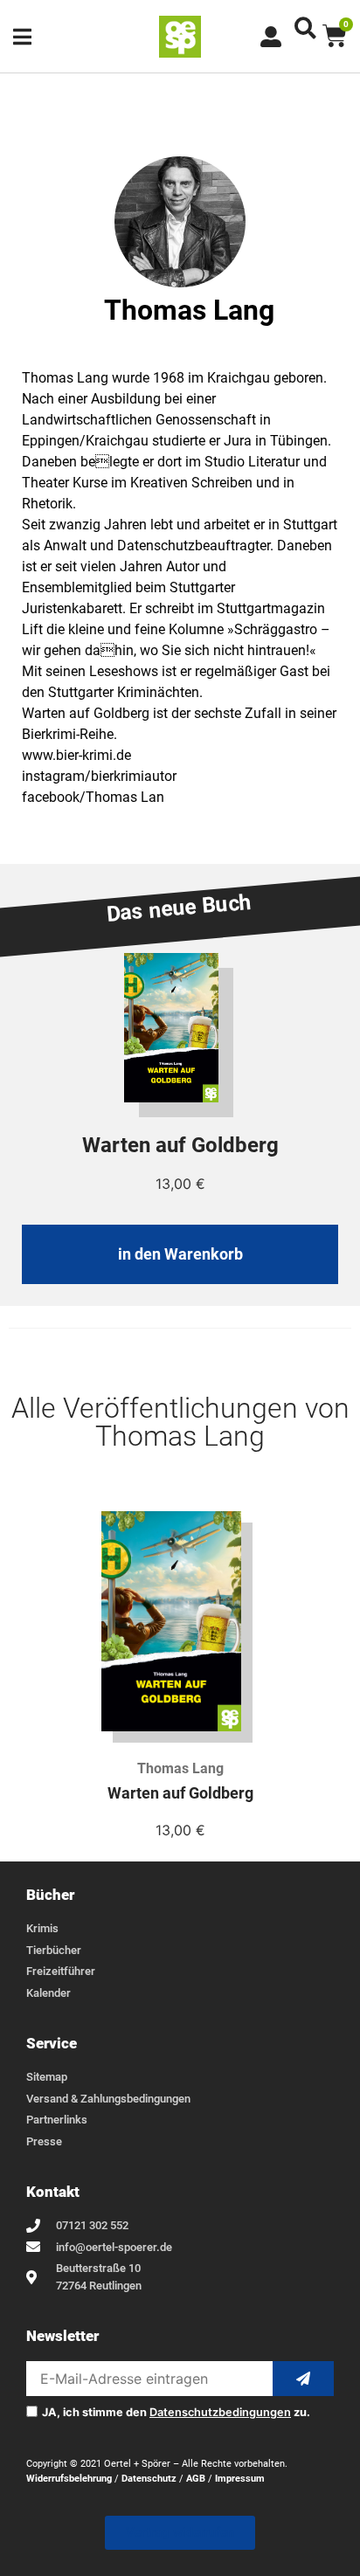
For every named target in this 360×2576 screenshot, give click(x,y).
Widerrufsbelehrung (69, 2479)
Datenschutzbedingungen (220, 2412)
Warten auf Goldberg (180, 1793)
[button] (305, 28)
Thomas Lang (180, 1768)
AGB (196, 2479)
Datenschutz (149, 2479)
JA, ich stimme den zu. (176, 2413)
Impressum (240, 2479)
